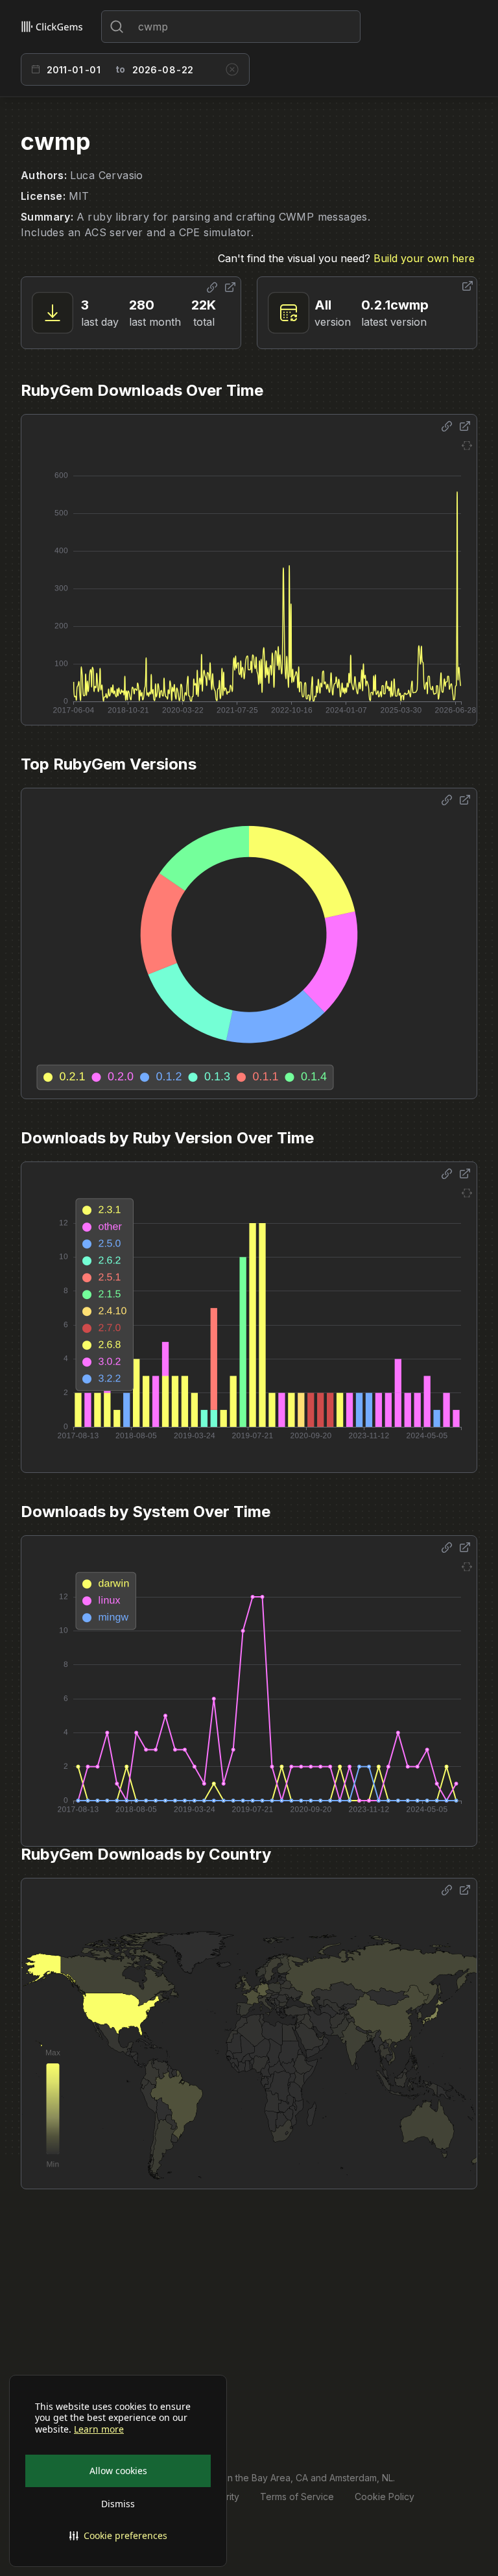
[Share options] (212, 287)
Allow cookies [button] (118, 2471)
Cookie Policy (385, 2497)
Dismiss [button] (118, 2504)
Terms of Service (297, 2497)
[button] (118, 2536)
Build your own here (424, 258)
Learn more (99, 2429)
